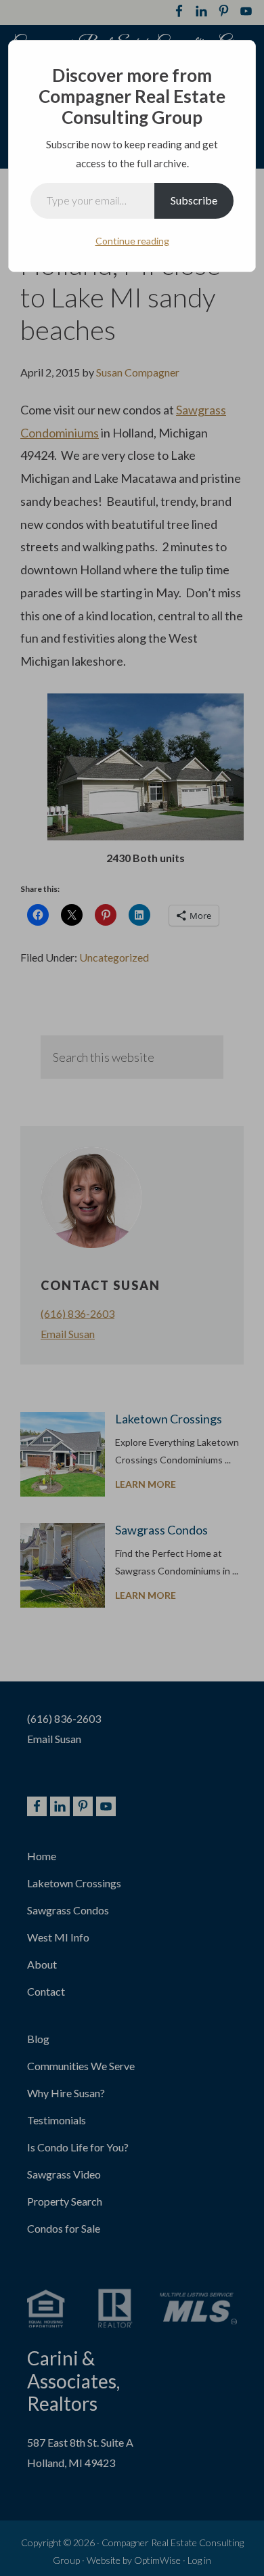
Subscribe (194, 200)
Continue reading (132, 241)
